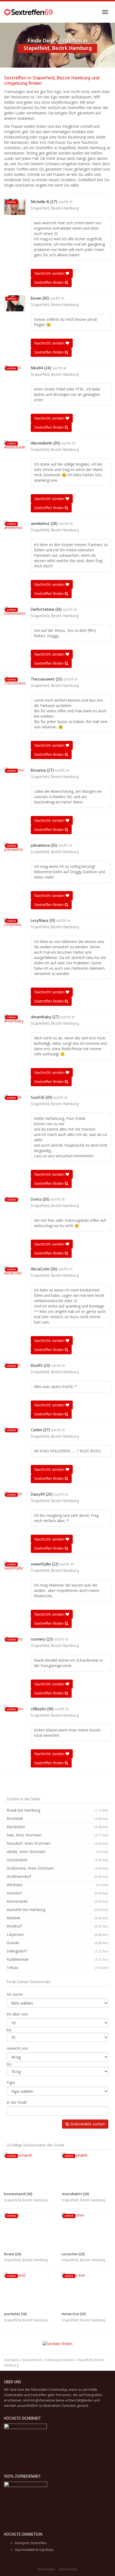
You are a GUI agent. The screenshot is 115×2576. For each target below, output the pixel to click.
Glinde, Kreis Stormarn (57, 1852)
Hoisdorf (57, 1893)
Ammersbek (57, 1901)
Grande (57, 1943)
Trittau (57, 1968)
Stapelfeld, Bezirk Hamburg (55, 208)
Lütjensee (57, 1934)
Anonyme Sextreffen (31, 2543)
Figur (11, 2082)
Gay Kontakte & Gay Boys (34, 2550)
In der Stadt (17, 2102)
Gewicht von (17, 2048)
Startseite (11, 2360)
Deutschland (32, 2360)
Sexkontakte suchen (87, 2124)
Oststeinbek (57, 1860)
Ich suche (15, 1994)
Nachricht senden (50, 273)
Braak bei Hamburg (57, 1810)
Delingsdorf (57, 1951)
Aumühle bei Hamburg (57, 1910)
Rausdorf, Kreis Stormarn (57, 1843)
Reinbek (57, 1918)
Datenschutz (68, 2569)
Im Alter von (17, 2014)
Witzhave (57, 1885)
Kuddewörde (57, 1959)
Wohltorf (57, 1926)
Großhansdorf (57, 1876)
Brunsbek (57, 1818)
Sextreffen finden (49, 282)
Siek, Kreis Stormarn (57, 1835)
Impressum (46, 2569)
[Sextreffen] (29, 12)
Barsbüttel (57, 1827)
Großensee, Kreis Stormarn (57, 1868)
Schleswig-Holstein (59, 2360)
